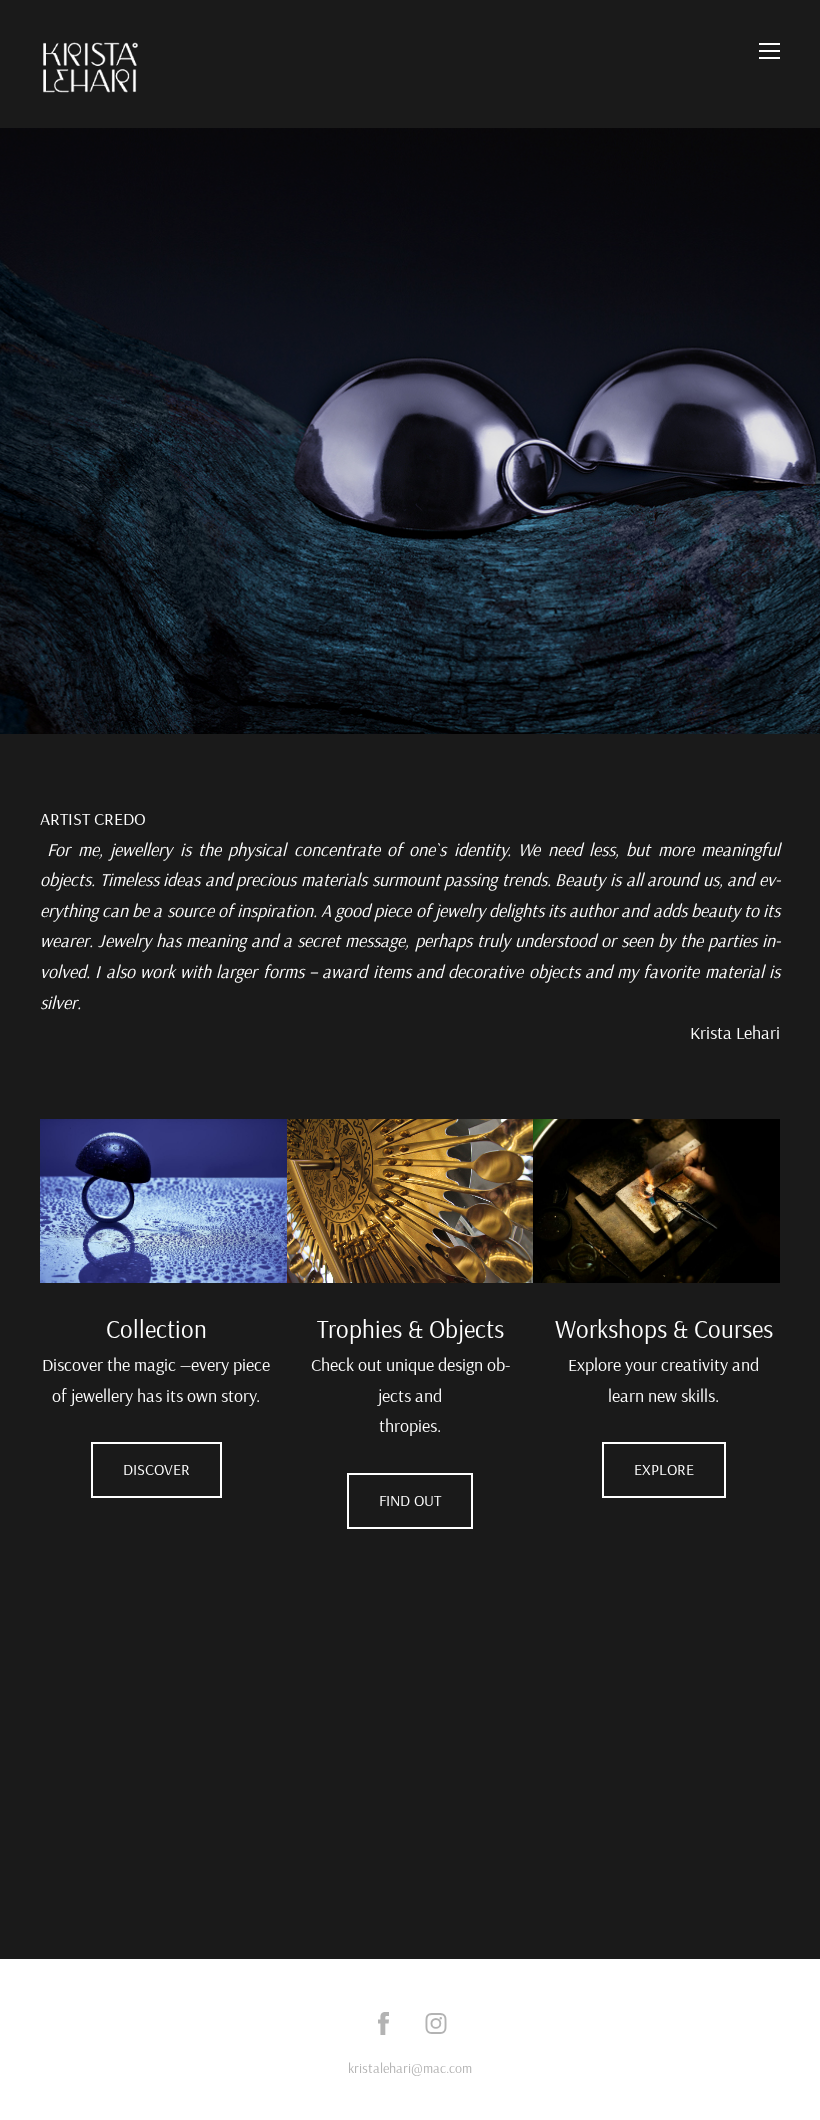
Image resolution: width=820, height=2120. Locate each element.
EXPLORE (664, 1469)
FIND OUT (410, 1500)
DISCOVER (156, 1469)
